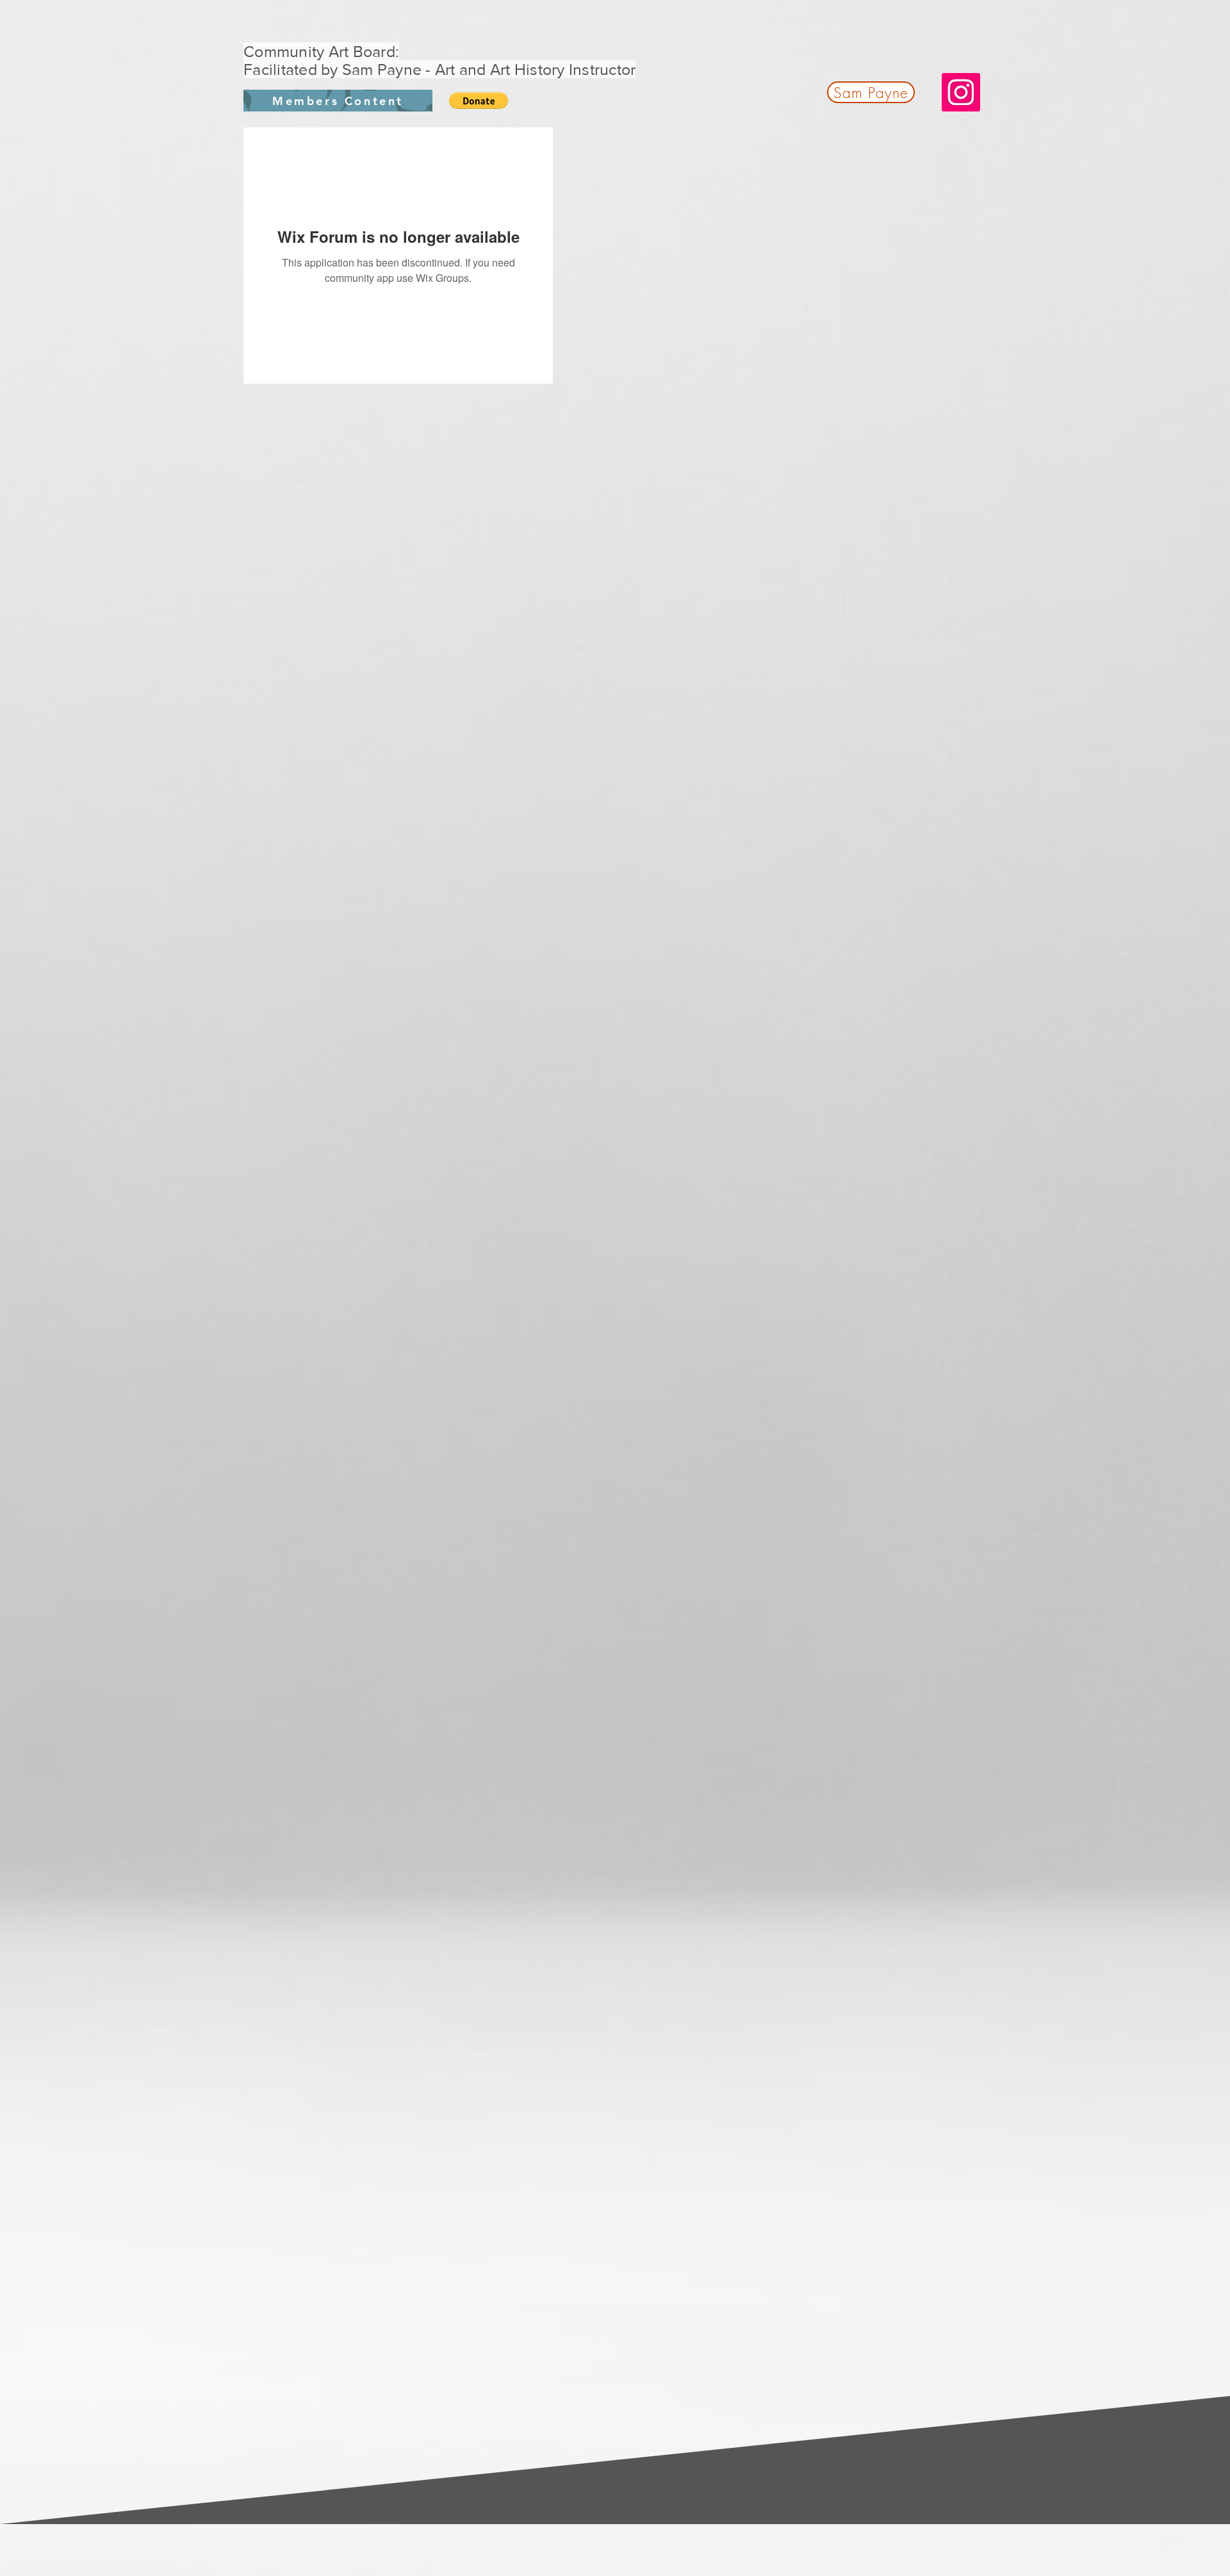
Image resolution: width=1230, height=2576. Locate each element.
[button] (479, 101)
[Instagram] (961, 92)
